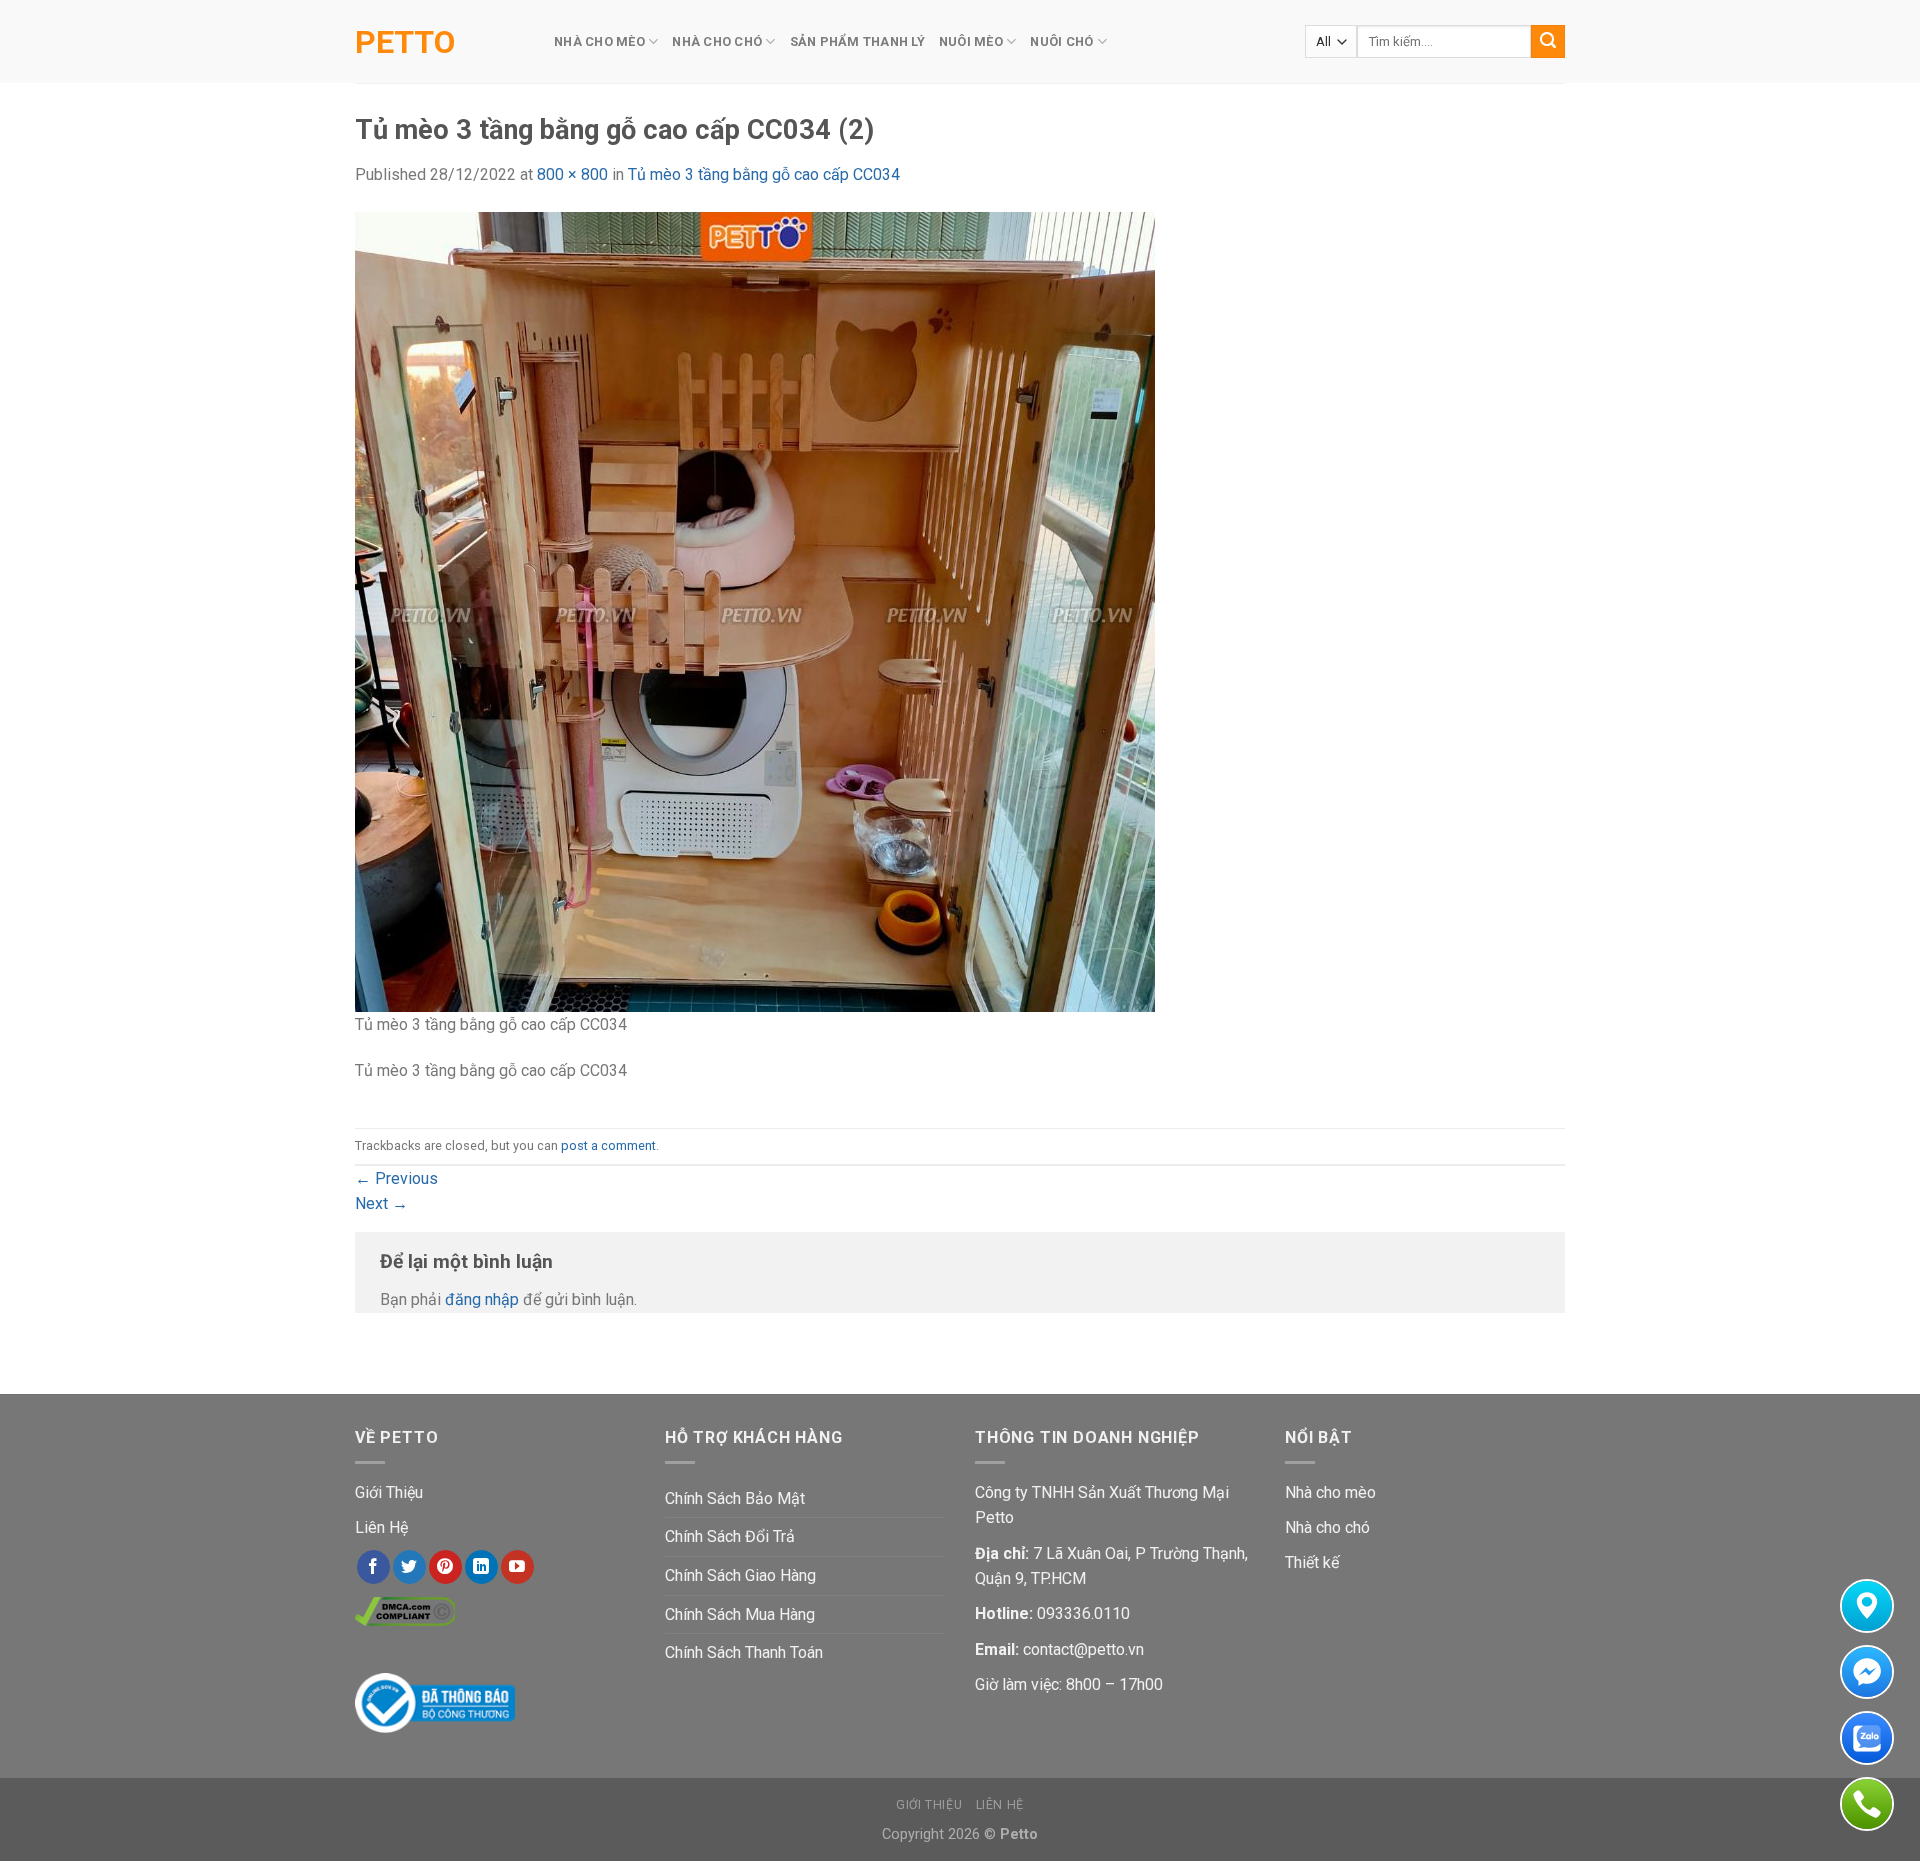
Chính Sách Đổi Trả (730, 1536)
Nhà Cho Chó (717, 41)
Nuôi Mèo (971, 41)
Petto (405, 42)
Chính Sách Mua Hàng (740, 1614)
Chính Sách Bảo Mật (735, 1498)
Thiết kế (1312, 1562)
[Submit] (1548, 42)
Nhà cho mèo (1330, 1492)
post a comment (608, 1145)
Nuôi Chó (1061, 41)
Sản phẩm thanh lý (857, 41)
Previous (396, 1178)
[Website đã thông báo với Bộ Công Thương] (435, 1701)
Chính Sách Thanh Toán (744, 1652)
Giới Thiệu (389, 1492)
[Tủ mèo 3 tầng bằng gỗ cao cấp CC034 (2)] (755, 610)
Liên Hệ (381, 1527)
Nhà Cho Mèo (599, 41)
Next (381, 1203)
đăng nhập (482, 1299)
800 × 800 (572, 174)
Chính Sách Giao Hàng (740, 1575)
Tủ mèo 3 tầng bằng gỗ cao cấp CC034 (764, 174)
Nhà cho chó (1327, 1527)
